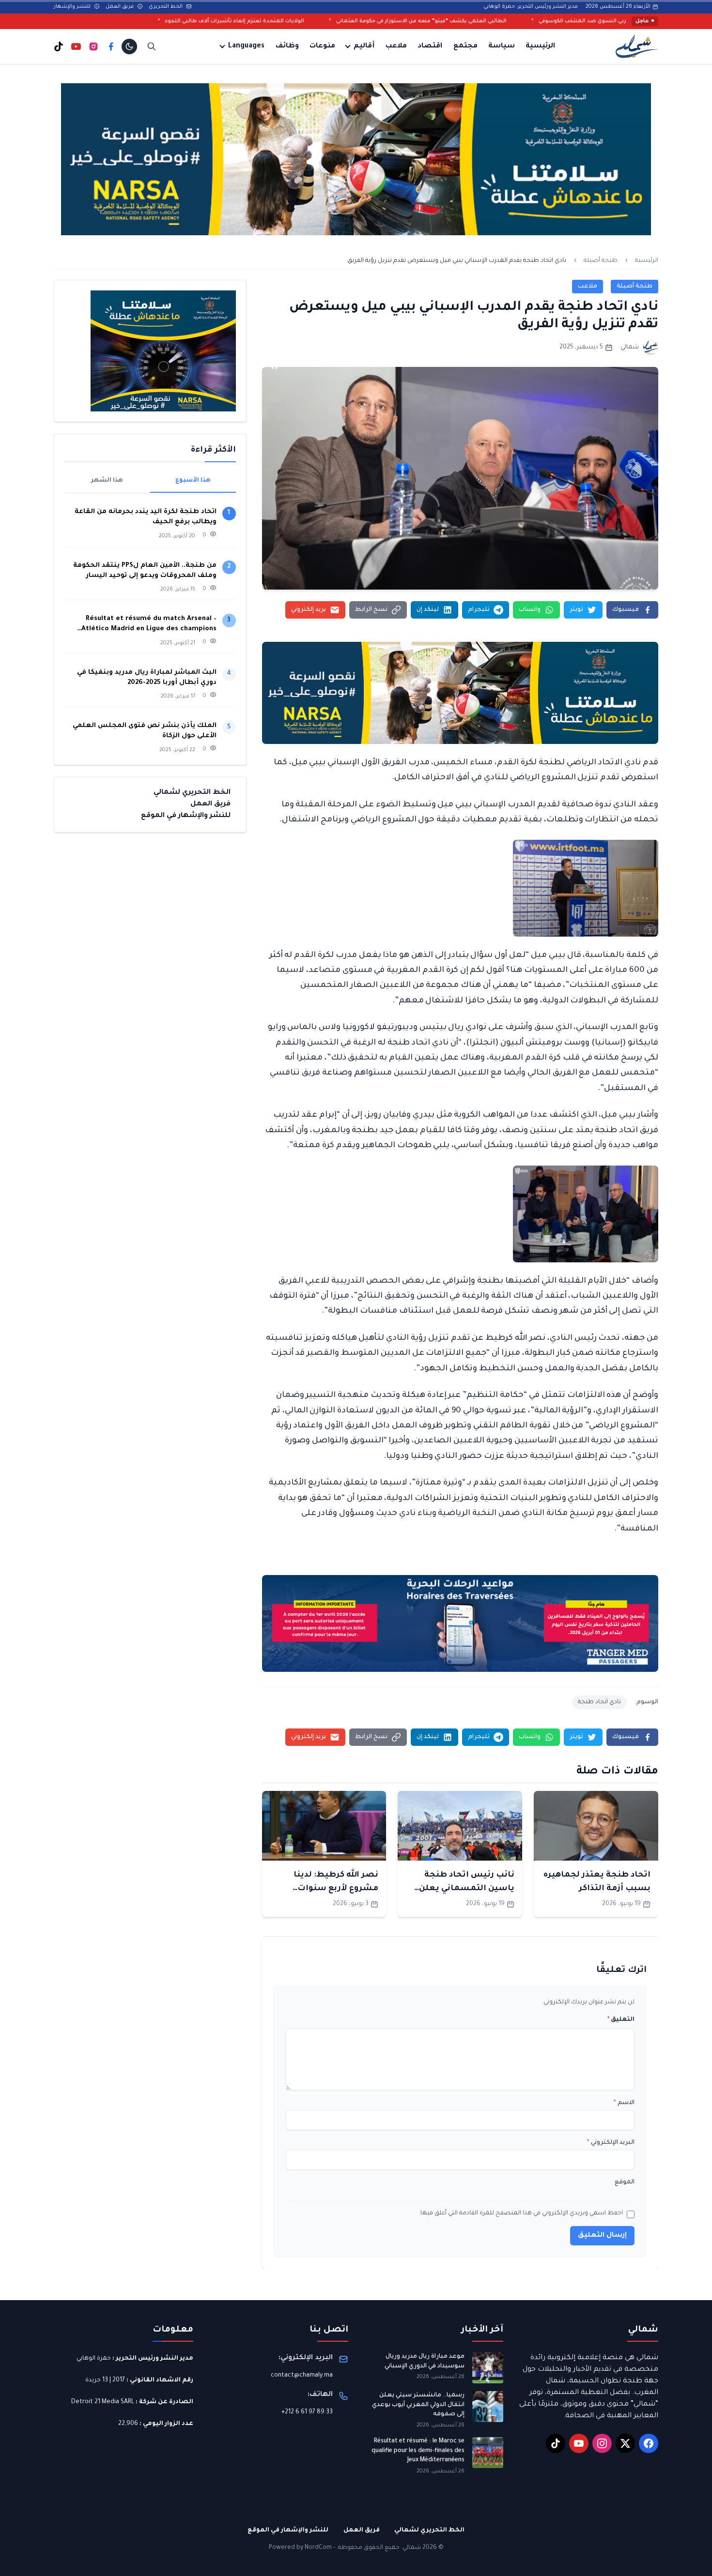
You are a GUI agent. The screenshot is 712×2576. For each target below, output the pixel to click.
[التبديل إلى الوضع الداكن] (129, 46)
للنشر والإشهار (73, 7)
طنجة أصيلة (601, 261)
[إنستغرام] (93, 46)
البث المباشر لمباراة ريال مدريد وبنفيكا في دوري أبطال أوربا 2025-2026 (147, 678)
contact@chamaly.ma (302, 2376)
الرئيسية (540, 46)
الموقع (625, 2182)
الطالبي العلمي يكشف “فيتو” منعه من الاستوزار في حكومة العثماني (544, 21)
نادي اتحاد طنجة (599, 1702)
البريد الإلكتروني (611, 2143)
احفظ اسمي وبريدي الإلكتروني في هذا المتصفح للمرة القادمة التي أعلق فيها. (521, 2213)
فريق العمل (120, 7)
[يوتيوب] (76, 46)
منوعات (322, 46)
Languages (246, 46)
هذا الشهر (107, 481)
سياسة (502, 46)
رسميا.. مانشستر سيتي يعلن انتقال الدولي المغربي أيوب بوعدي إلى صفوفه (418, 2405)
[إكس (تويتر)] (625, 2443)
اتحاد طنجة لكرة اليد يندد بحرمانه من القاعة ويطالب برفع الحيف (146, 517)
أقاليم (364, 46)
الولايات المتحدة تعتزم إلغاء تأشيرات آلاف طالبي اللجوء (358, 21)
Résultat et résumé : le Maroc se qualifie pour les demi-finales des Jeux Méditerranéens (418, 2451)
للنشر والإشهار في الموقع (186, 816)
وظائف (287, 46)
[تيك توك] (59, 46)
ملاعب (396, 46)
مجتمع (465, 46)
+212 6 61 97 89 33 (307, 2412)
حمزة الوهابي (94, 2359)
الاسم (624, 2103)
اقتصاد (430, 46)
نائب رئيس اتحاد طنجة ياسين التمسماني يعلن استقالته (467, 1889)
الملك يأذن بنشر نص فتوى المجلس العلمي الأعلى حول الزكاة (145, 731)
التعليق (621, 2020)
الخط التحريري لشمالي (192, 793)
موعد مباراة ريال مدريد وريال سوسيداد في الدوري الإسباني (425, 2362)
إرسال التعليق (602, 2236)
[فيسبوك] (111, 46)
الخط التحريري (166, 7)
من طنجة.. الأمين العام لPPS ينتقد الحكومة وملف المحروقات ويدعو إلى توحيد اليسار (145, 571)
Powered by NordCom (300, 2548)
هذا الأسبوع (193, 481)
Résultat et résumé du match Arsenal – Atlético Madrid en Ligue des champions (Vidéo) (149, 625)
